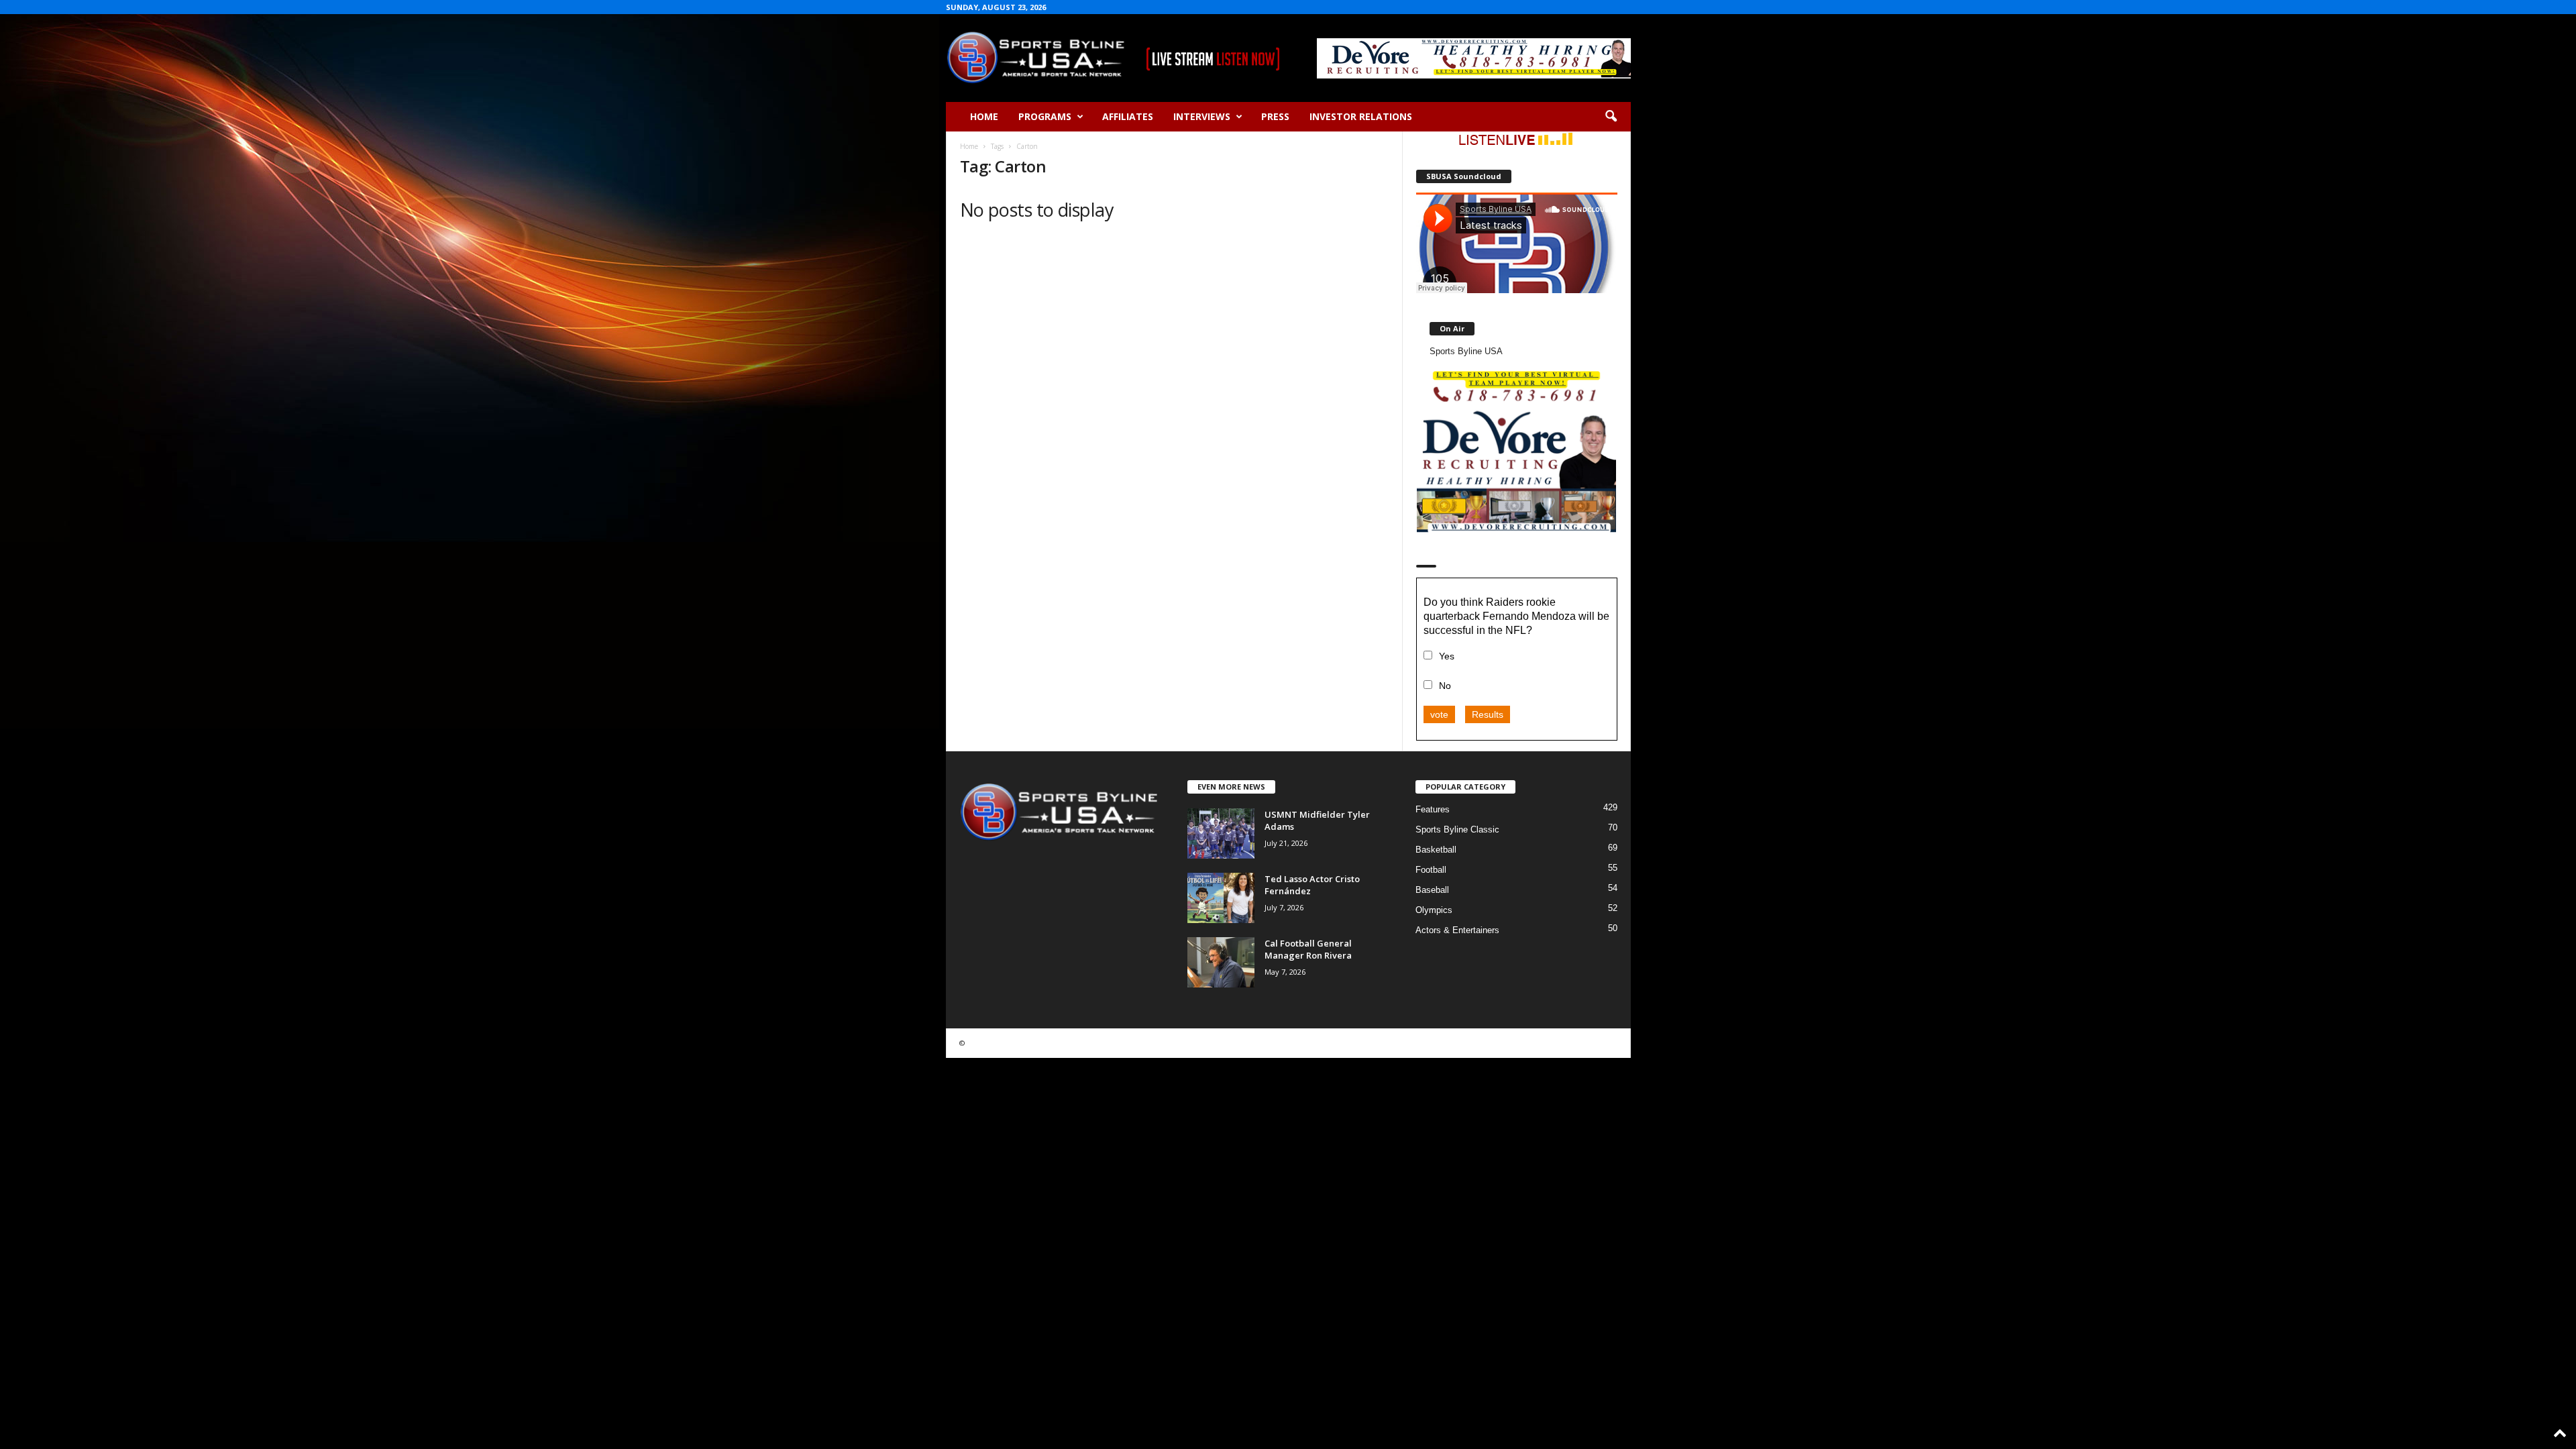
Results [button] (1488, 714)
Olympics (1434, 910)
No (1445, 686)
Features (1433, 809)
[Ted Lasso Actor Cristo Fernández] (1221, 898)
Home (984, 116)
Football (1431, 870)
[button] (1611, 117)
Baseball (1432, 890)
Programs (1045, 116)
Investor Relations (1361, 116)
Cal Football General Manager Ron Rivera (1308, 949)
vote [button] (1439, 714)
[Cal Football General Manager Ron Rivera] (1221, 962)
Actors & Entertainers (1457, 930)
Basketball (1436, 850)
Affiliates (1128, 116)
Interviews (1202, 116)
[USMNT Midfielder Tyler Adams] (1221, 834)
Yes (1447, 656)
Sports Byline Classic (1457, 829)
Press (1275, 116)
